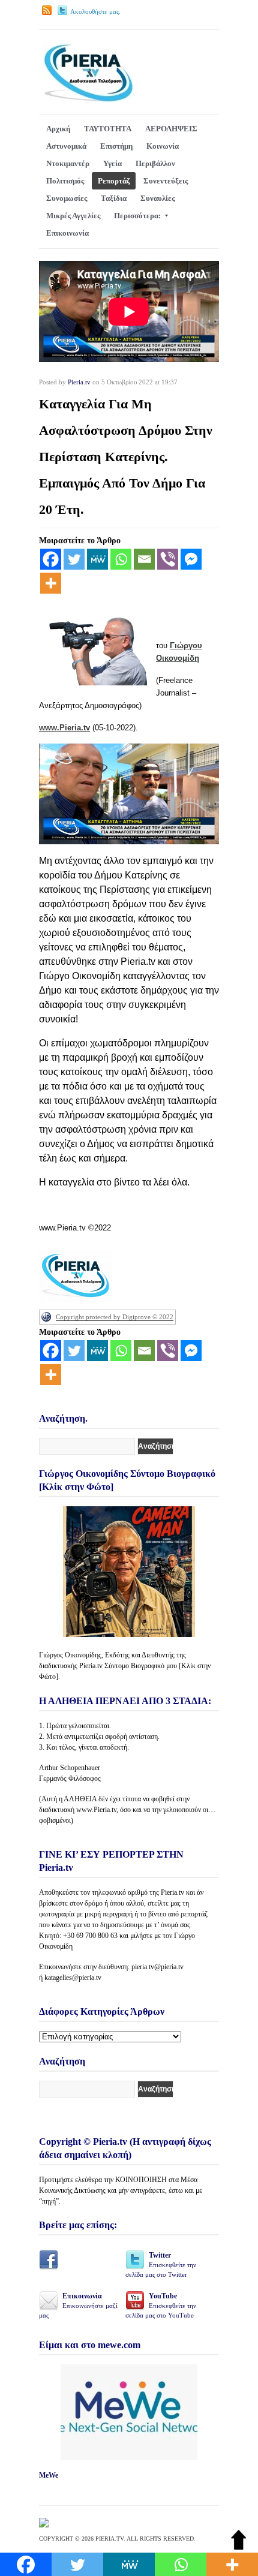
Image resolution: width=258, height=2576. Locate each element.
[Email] (144, 559)
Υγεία (112, 163)
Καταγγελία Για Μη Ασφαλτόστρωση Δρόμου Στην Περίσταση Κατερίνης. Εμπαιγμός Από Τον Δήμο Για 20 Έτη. (126, 457)
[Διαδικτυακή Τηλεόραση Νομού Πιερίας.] (88, 100)
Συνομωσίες (67, 198)
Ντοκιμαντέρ (68, 163)
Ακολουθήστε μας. (95, 11)
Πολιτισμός (65, 181)
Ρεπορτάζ (114, 181)
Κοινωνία (163, 146)
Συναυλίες (157, 198)
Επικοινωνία (67, 233)
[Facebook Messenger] (191, 559)
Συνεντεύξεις (166, 181)
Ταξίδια (114, 198)
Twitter (161, 2264)
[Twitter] (74, 559)
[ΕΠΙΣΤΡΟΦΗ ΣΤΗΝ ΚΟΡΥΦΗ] (238, 2547)
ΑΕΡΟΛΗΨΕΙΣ (171, 129)
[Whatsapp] (121, 559)
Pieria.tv (79, 382)
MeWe (49, 2475)
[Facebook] (51, 559)
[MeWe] (97, 559)
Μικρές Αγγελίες (73, 216)
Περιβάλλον (155, 163)
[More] (51, 583)
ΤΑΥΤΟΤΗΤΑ (108, 129)
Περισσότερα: (137, 216)
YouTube (161, 2305)
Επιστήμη (116, 146)
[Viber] (168, 559)
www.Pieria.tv (64, 728)
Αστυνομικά (66, 146)
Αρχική (58, 129)
